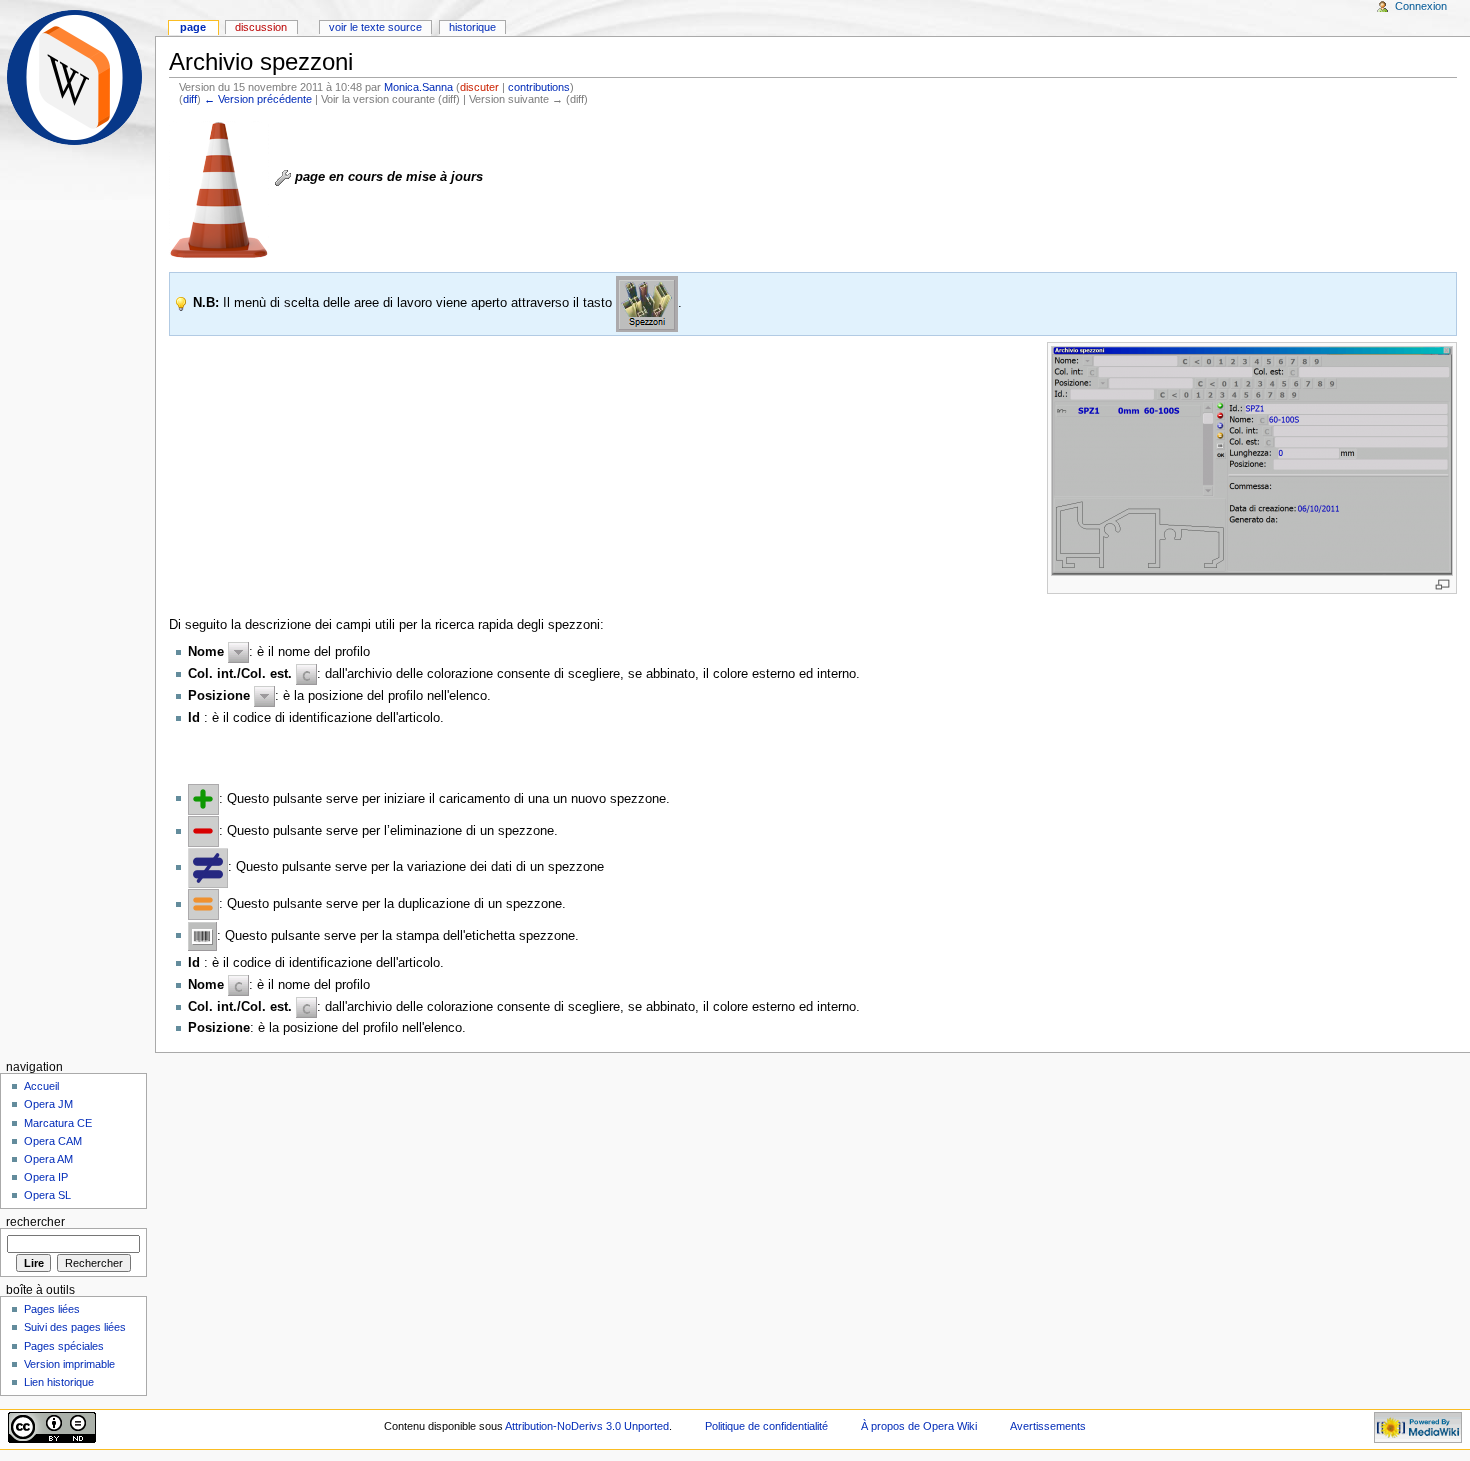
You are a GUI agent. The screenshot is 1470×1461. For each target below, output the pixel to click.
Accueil (41, 1086)
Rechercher (35, 1222)
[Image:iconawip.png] (283, 177)
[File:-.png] (203, 831)
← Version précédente (258, 99)
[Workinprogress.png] (219, 189)
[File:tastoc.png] (306, 674)
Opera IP (46, 1177)
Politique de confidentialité (766, 1426)
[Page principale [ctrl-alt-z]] (77, 77)
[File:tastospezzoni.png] (647, 303)
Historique (472, 27)
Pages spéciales (64, 1346)
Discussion (261, 27)
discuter (479, 87)
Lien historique (59, 1382)
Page (193, 27)
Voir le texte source (375, 27)
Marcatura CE (58, 1123)
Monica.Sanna (418, 87)
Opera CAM (53, 1141)
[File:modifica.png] (208, 867)
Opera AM (48, 1159)
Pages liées (52, 1309)
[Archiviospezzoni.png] (1252, 460)
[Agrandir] (1442, 584)
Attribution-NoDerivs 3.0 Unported (587, 1426)
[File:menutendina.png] (238, 652)
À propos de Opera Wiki (919, 1426)
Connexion (1421, 6)
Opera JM (48, 1104)
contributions (539, 87)
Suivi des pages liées (75, 1327)
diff (190, 99)
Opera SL (47, 1195)
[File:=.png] (203, 904)
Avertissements (1048, 1426)
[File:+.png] (203, 798)
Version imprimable (69, 1364)
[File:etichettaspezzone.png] (202, 935)
